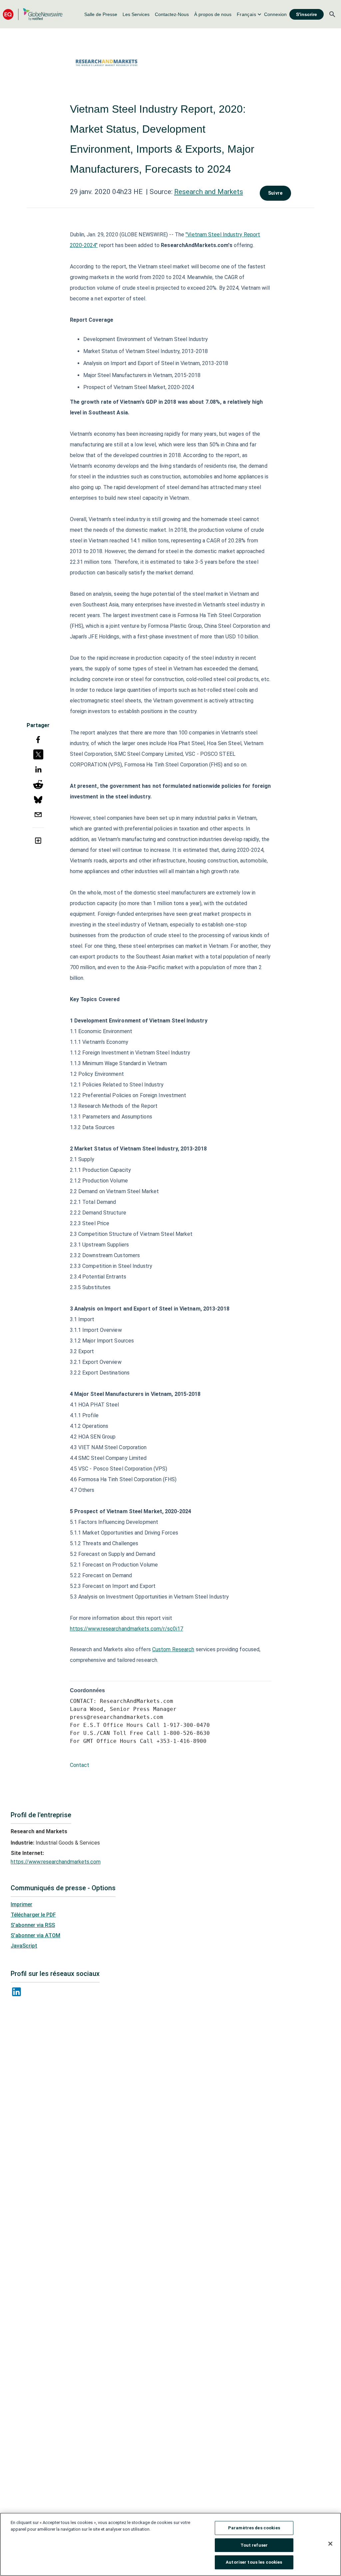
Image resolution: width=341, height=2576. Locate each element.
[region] (170, 2544)
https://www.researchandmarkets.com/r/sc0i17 (127, 1629)
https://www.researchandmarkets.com (56, 1862)
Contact (80, 1765)
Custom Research (173, 1649)
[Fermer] (330, 2544)
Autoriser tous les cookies (254, 2562)
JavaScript (24, 1946)
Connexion (275, 14)
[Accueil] (33, 14)
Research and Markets (209, 192)
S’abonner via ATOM (35, 1935)
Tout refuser (254, 2545)
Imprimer (21, 1904)
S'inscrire (307, 14)
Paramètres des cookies (254, 2528)
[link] (101, 14)
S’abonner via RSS (33, 1925)
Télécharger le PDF (33, 1915)
